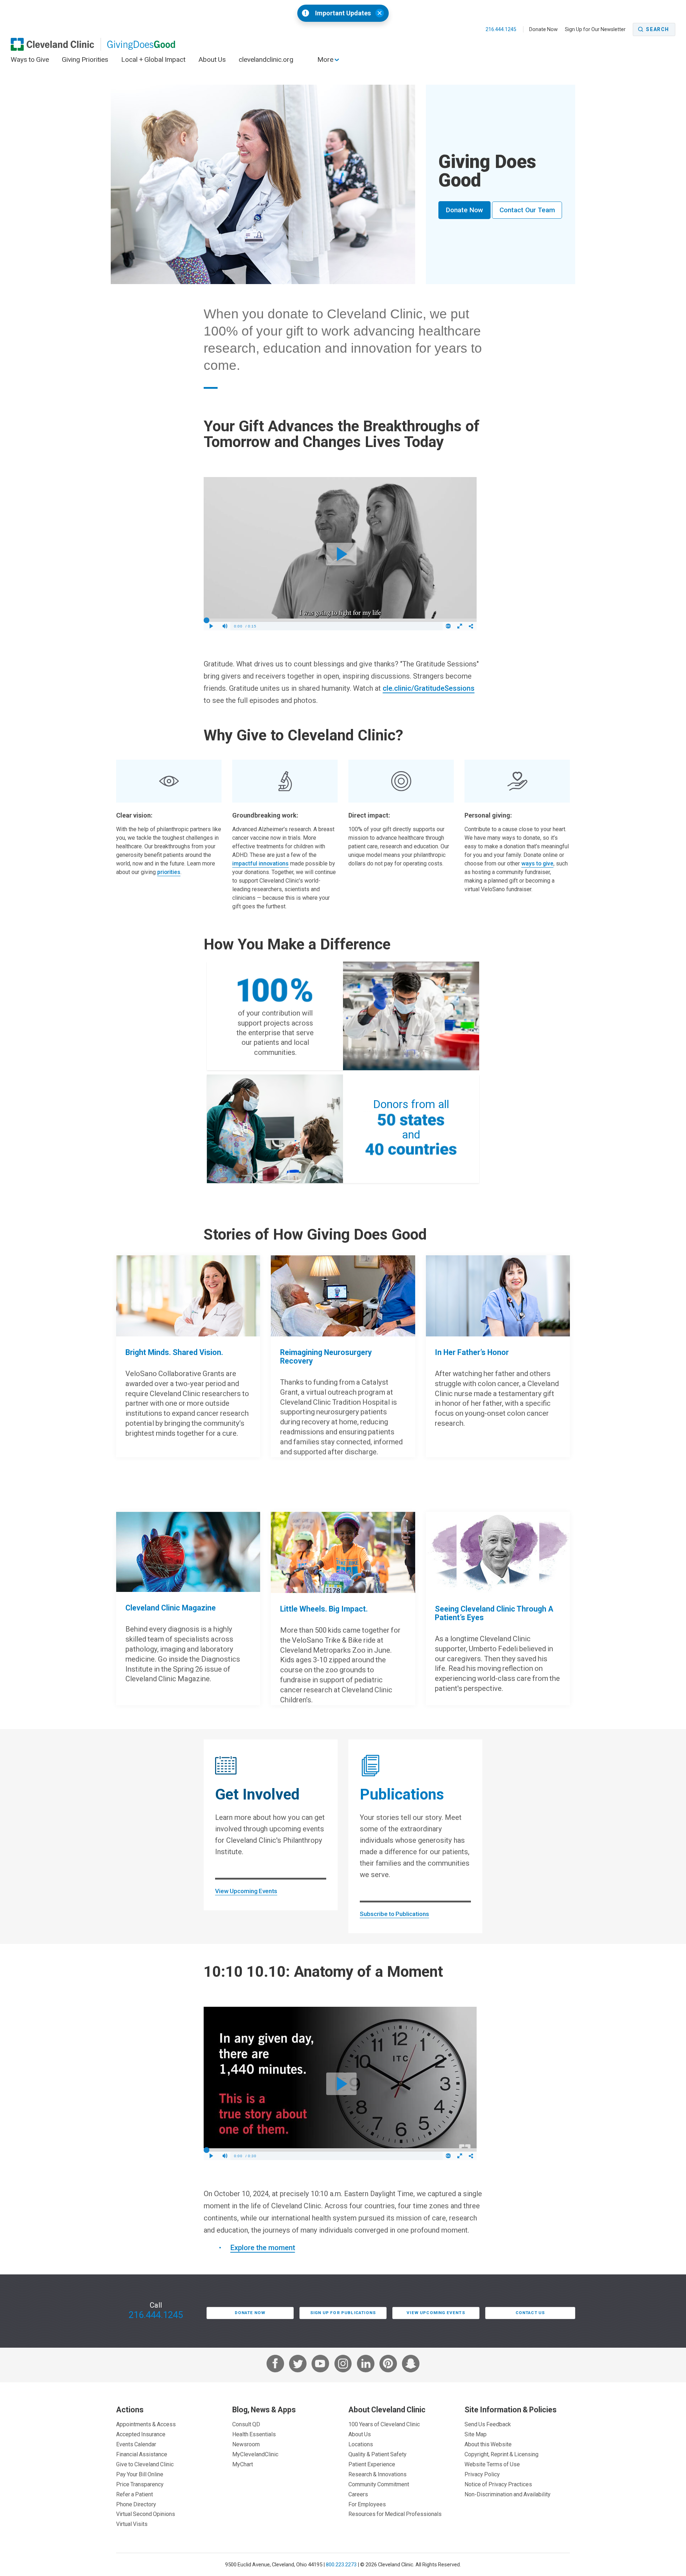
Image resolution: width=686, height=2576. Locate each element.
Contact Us (530, 2313)
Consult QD (246, 2424)
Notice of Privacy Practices (498, 2484)
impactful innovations (260, 863)
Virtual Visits (132, 2524)
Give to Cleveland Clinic (145, 2464)
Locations (361, 2444)
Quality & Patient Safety (377, 2454)
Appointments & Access (146, 2424)
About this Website (488, 2444)
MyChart (243, 2464)
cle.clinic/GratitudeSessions (429, 688)
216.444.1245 (501, 29)
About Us (212, 59)
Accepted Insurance (141, 2434)
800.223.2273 (341, 2564)
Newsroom (246, 2444)
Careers (358, 2494)
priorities (169, 872)
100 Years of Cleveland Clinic (384, 2424)
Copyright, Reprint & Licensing (501, 2454)
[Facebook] (275, 2365)
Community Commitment (379, 2484)
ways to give (537, 863)
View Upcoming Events (246, 1891)
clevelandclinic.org (266, 59)
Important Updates (343, 13)
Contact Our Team (527, 210)
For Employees (367, 2504)
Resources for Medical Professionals (395, 2514)
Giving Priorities (85, 59)
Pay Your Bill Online (140, 2474)
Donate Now (543, 29)
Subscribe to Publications (394, 1914)
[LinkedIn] (366, 2365)
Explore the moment (263, 2248)
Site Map (476, 2434)
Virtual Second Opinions (146, 2514)
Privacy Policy (482, 2474)
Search (658, 29)
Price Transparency (140, 2484)
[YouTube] (320, 2365)
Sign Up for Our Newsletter (595, 29)
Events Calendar (136, 2444)
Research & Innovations (377, 2474)
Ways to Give (30, 59)
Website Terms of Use (492, 2464)
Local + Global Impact (153, 59)
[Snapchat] (411, 2365)
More (326, 59)
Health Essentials (254, 2434)
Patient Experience (372, 2464)
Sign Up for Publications (343, 2313)
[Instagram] (343, 2365)
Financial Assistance (142, 2454)
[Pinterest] (388, 2365)
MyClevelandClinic (255, 2454)
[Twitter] (298, 2365)
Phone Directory (136, 2504)
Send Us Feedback (488, 2424)
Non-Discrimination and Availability (508, 2494)
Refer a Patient (135, 2494)
